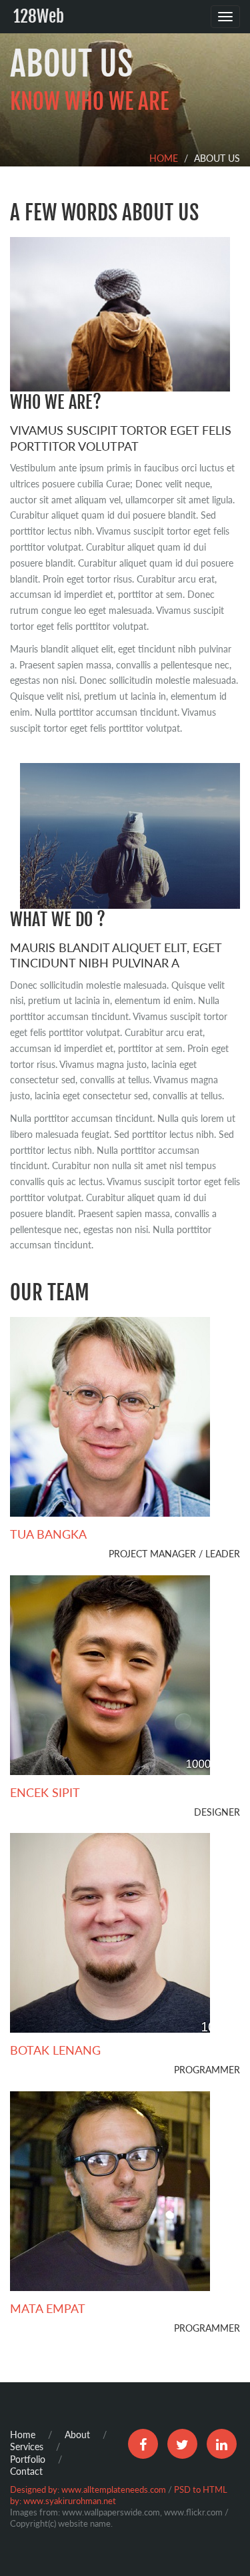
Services (27, 2447)
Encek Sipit (45, 1792)
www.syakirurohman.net (70, 2501)
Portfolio (28, 2459)
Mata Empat (48, 2308)
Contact (26, 2471)
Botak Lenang (55, 2050)
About (77, 2435)
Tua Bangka (48, 1534)
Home (164, 158)
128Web (39, 16)
